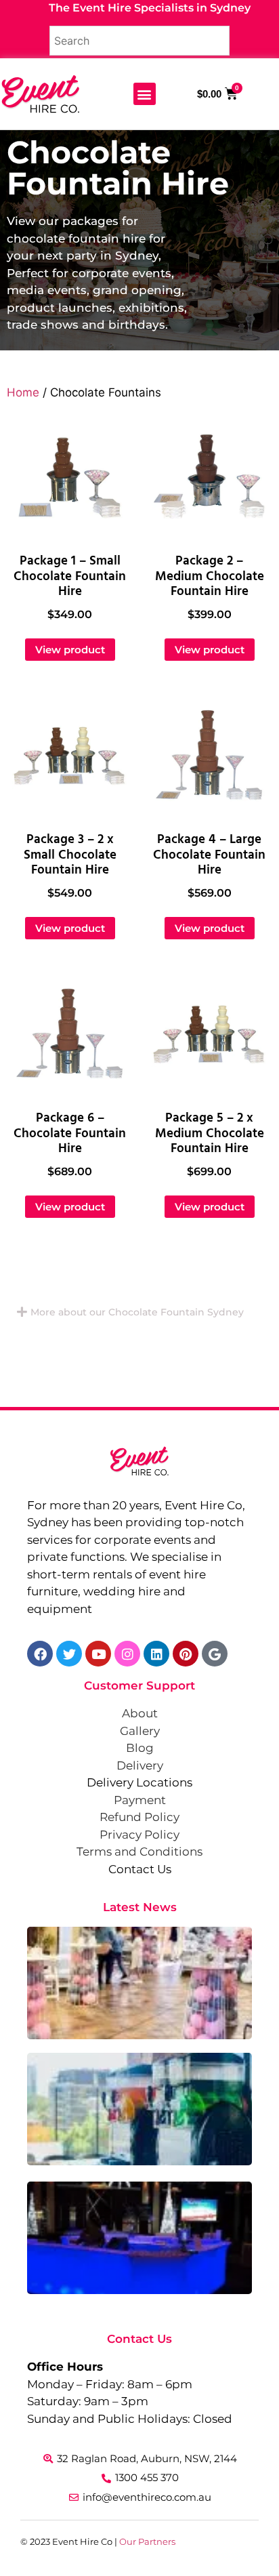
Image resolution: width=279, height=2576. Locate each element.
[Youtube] (98, 1654)
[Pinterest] (186, 1654)
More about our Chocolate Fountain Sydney (137, 1312)
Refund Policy (139, 1817)
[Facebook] (40, 1654)
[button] (145, 94)
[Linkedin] (156, 1654)
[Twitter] (69, 1654)
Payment (140, 1800)
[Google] (215, 1654)
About (140, 1713)
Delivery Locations (139, 1782)
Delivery (140, 1765)
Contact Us (140, 1869)
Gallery (140, 1731)
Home (23, 392)
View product (70, 650)
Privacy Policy (139, 1835)
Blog (140, 1748)
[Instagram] (127, 1654)
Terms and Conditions (139, 1852)
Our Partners (147, 2541)
